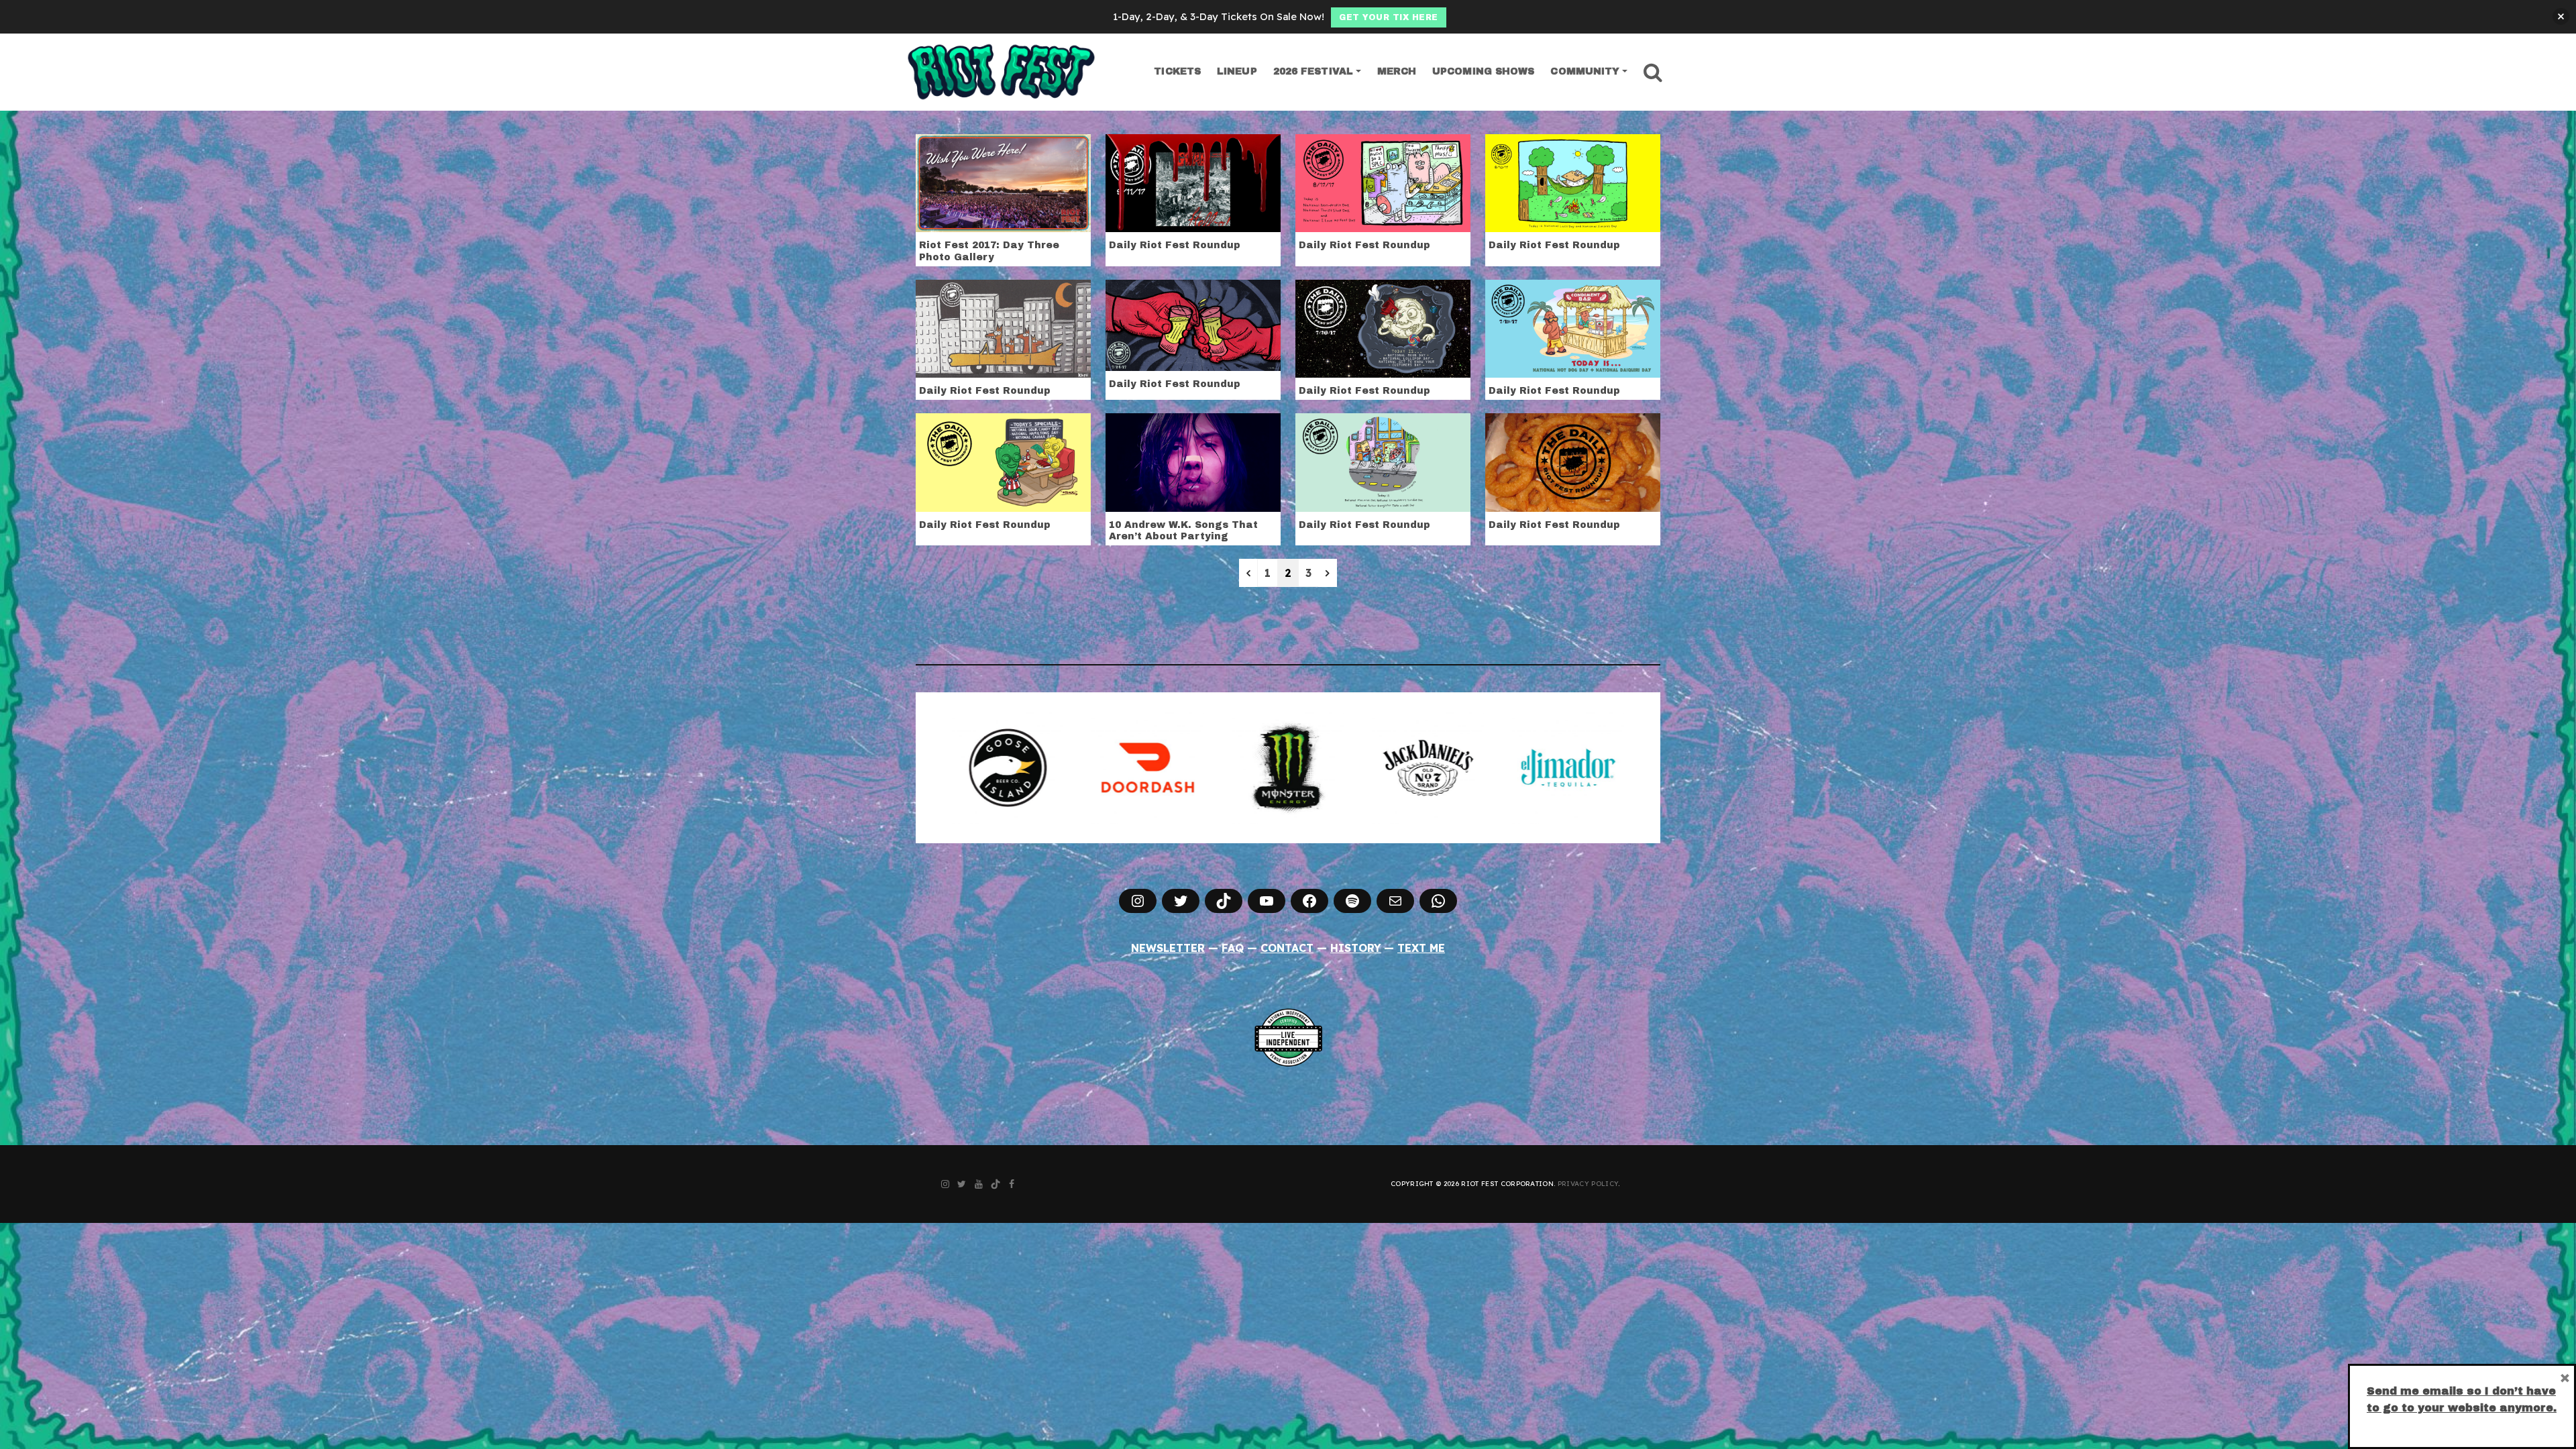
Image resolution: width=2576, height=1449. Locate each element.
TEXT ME (1421, 948)
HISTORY (1356, 948)
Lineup (1237, 71)
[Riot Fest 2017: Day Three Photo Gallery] (1003, 182)
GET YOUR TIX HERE (1389, 17)
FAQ (1233, 948)
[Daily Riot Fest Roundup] (1193, 182)
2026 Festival (1313, 71)
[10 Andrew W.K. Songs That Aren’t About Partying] (1193, 461)
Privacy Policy (1588, 1184)
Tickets (1177, 71)
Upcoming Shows (1483, 71)
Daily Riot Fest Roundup (1175, 245)
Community (1585, 71)
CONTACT (1287, 948)
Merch (1397, 71)
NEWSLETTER (1168, 948)
